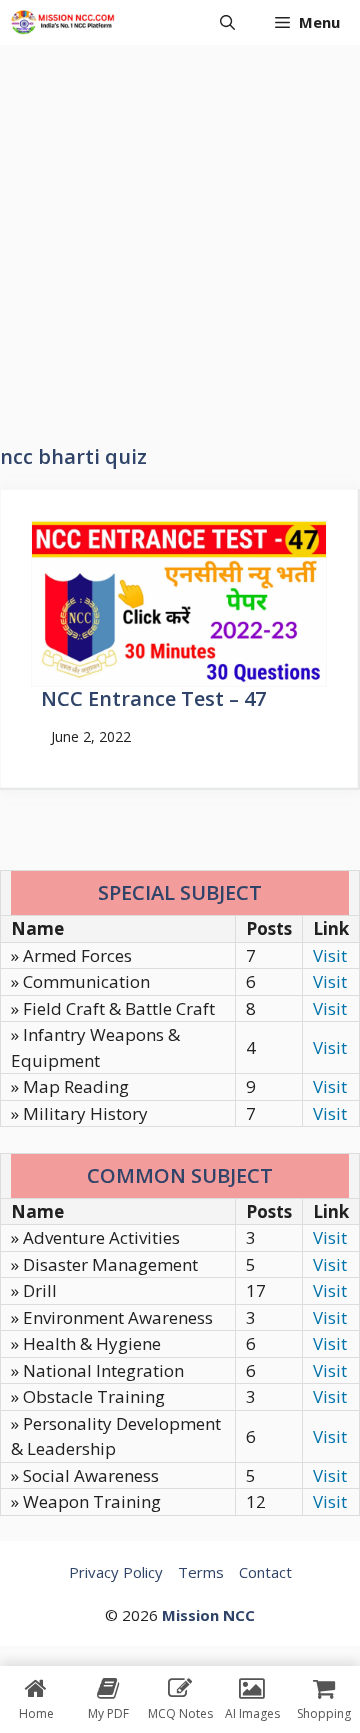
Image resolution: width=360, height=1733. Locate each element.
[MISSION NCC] (62, 22)
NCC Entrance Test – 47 (153, 698)
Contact (265, 1572)
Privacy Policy (116, 1572)
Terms (201, 1572)
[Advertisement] (180, 235)
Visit (330, 955)
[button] (227, 22)
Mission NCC (208, 1615)
